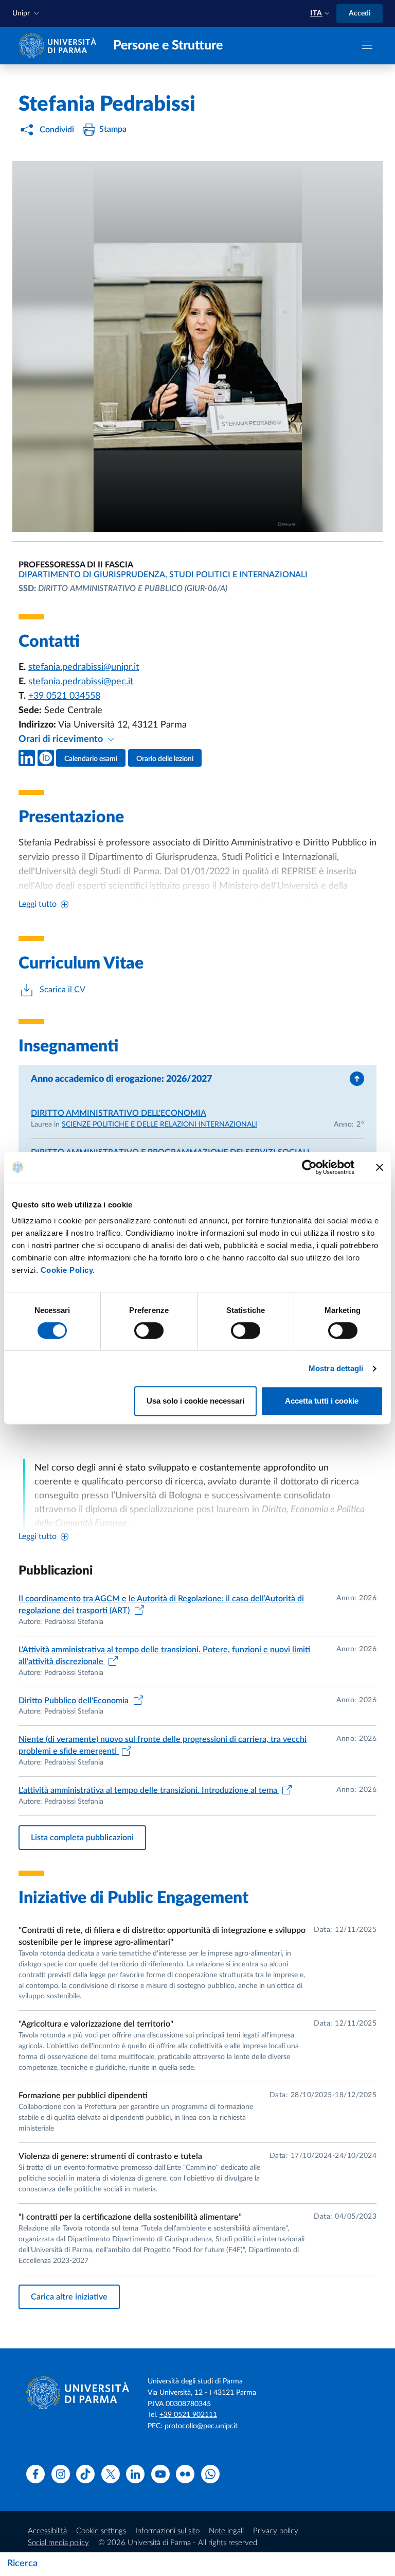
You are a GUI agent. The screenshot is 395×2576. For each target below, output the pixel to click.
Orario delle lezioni (165, 759)
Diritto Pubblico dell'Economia (75, 1701)
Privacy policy (276, 2531)
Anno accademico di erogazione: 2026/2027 (121, 1079)
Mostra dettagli (336, 1368)
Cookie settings (101, 2531)
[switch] (149, 1330)
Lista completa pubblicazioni (82, 1838)
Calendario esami (91, 759)
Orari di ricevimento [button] (62, 739)
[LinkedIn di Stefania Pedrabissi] (27, 758)
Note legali (226, 2531)
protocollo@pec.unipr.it (201, 2426)
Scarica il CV (62, 990)
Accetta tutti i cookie (322, 1401)
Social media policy (58, 2543)
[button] (27, 14)
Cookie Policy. (68, 1270)
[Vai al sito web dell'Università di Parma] (60, 45)
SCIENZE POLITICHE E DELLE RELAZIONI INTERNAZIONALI (159, 1125)
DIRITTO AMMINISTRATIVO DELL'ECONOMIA (119, 1113)
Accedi (360, 13)
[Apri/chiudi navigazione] (367, 45)
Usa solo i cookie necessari (195, 1401)
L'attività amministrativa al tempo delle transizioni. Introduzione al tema (149, 1790)
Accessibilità (47, 2531)
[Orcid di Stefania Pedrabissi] (46, 758)
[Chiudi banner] (380, 1167)
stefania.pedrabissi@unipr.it (84, 667)
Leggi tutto (38, 904)
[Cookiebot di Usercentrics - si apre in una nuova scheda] (309, 1167)
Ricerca (22, 2564)
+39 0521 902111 (188, 2415)
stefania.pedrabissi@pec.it (81, 682)
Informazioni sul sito (167, 2531)
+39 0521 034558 (64, 696)
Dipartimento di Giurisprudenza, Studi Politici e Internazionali (163, 575)
